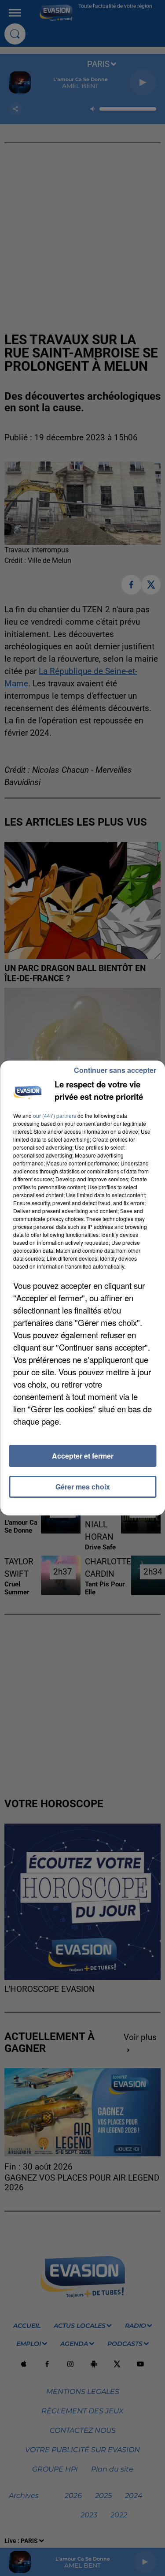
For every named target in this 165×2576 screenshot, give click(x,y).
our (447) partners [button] (55, 1115)
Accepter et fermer (83, 1456)
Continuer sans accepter (115, 1070)
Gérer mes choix (83, 1487)
